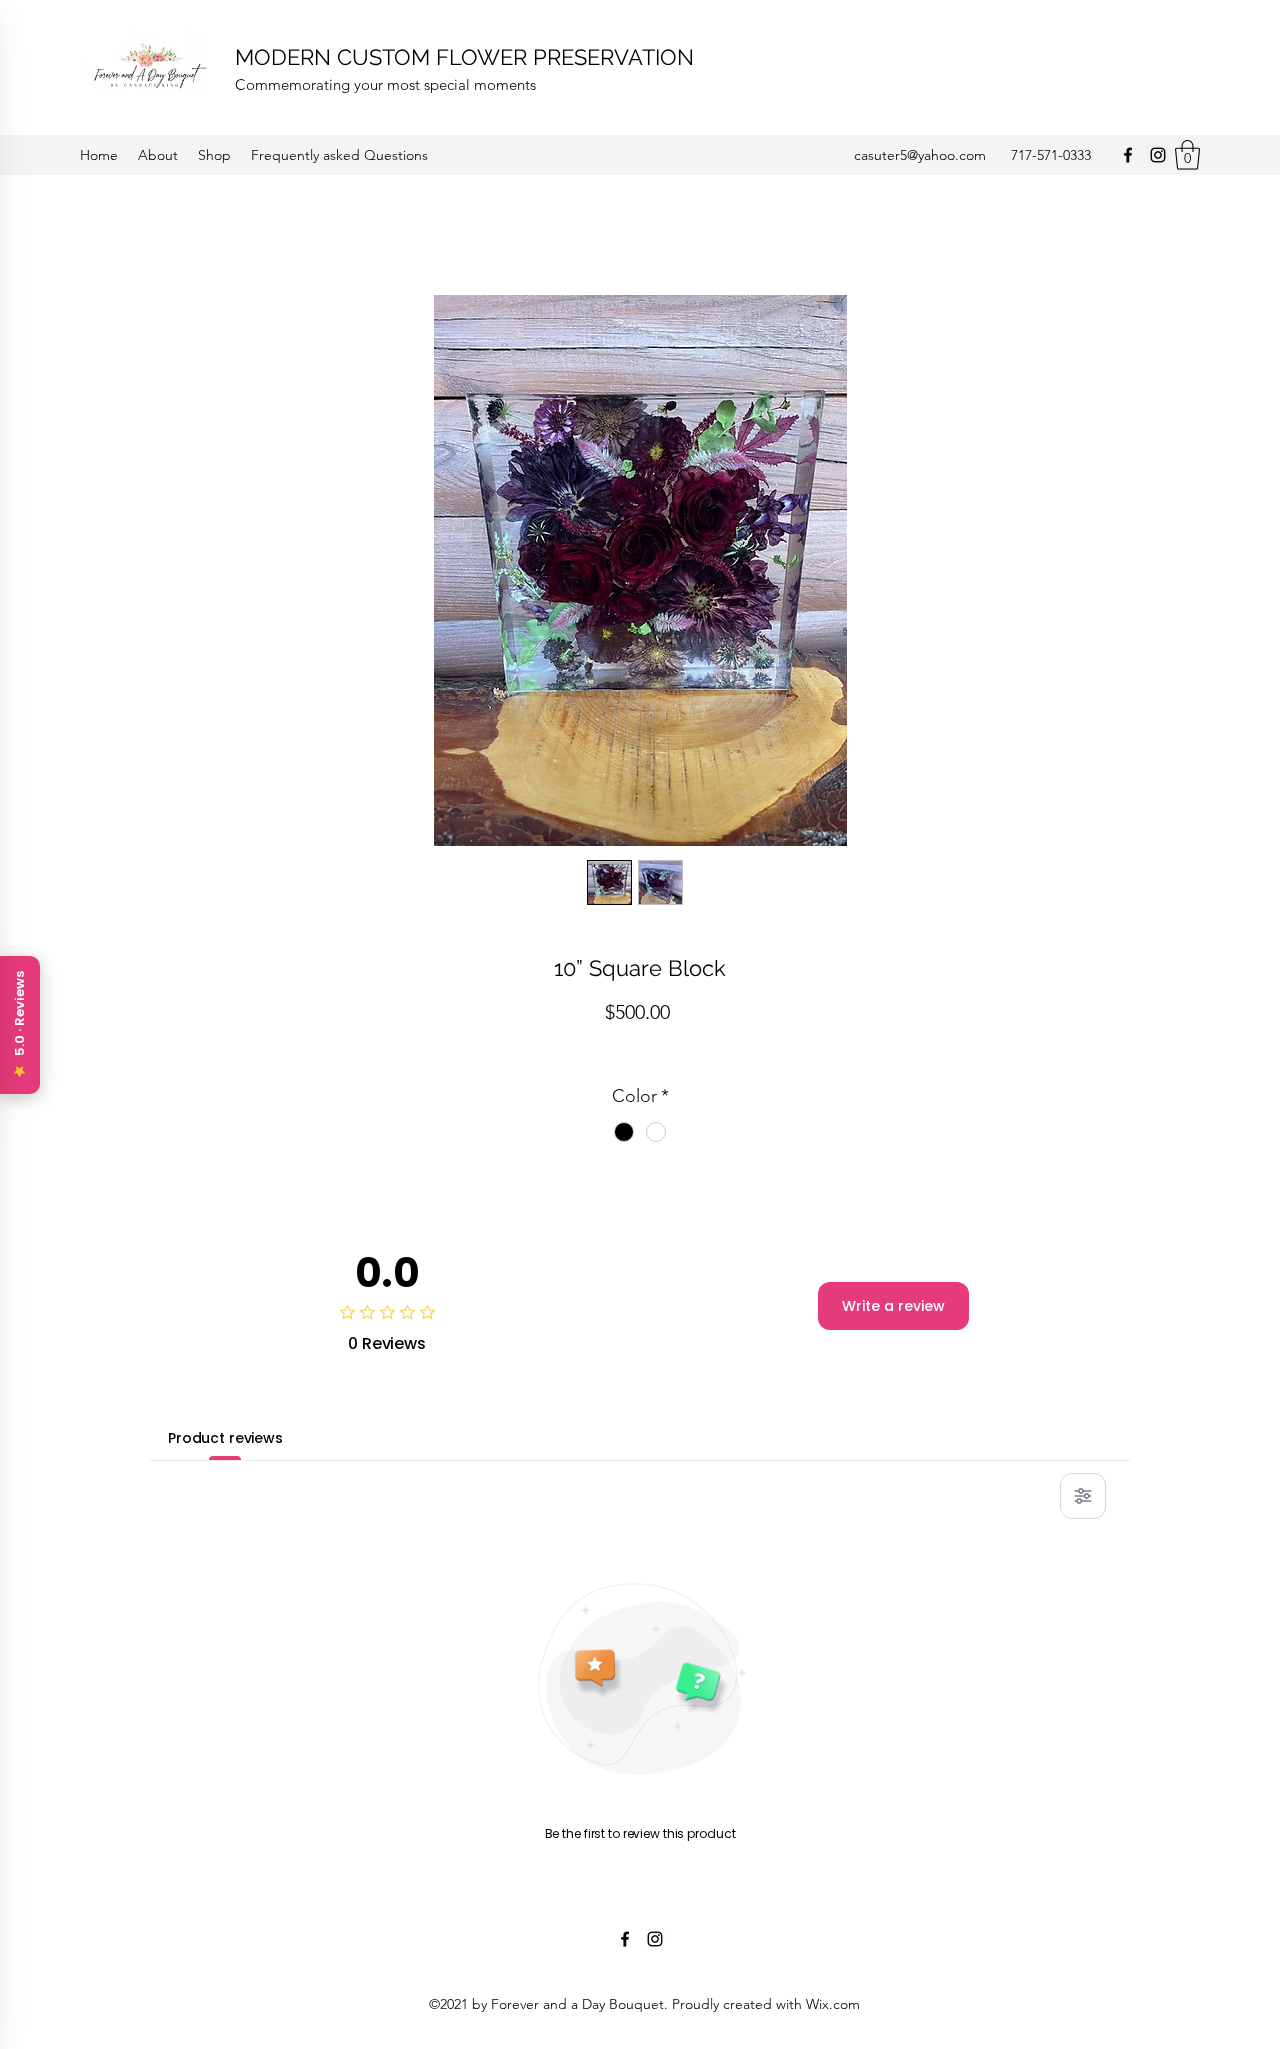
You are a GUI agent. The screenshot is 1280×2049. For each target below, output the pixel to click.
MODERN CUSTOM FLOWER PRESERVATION (464, 57)
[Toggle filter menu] (1083, 1496)
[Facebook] (1128, 155)
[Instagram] (1158, 155)
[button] (1187, 155)
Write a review (893, 1306)
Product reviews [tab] (225, 1438)
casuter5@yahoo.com (920, 155)
